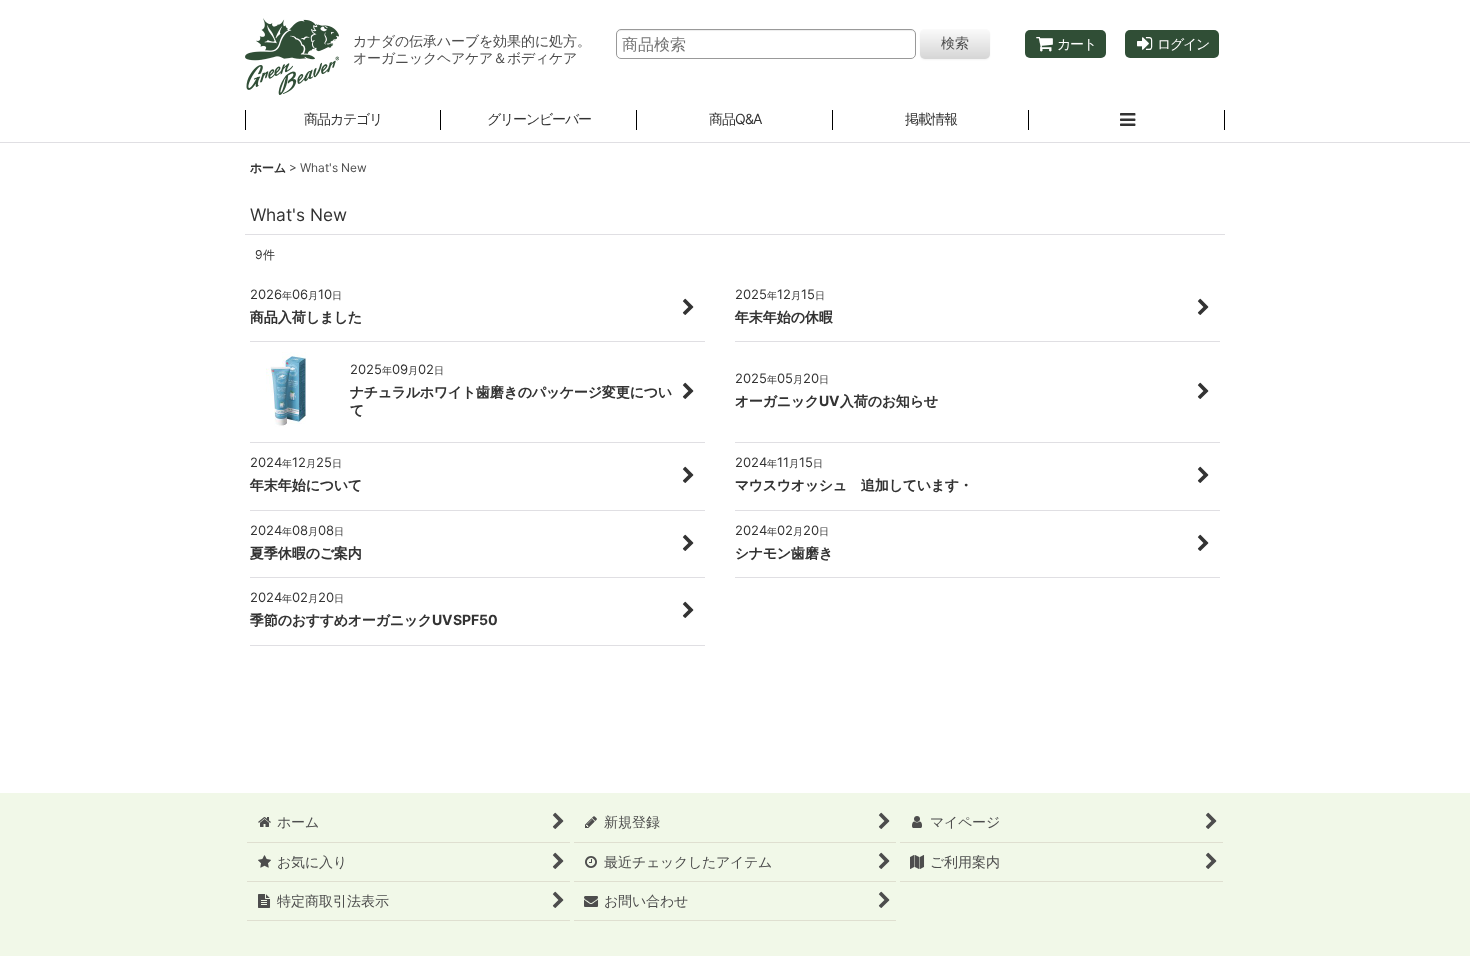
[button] (539, 121)
